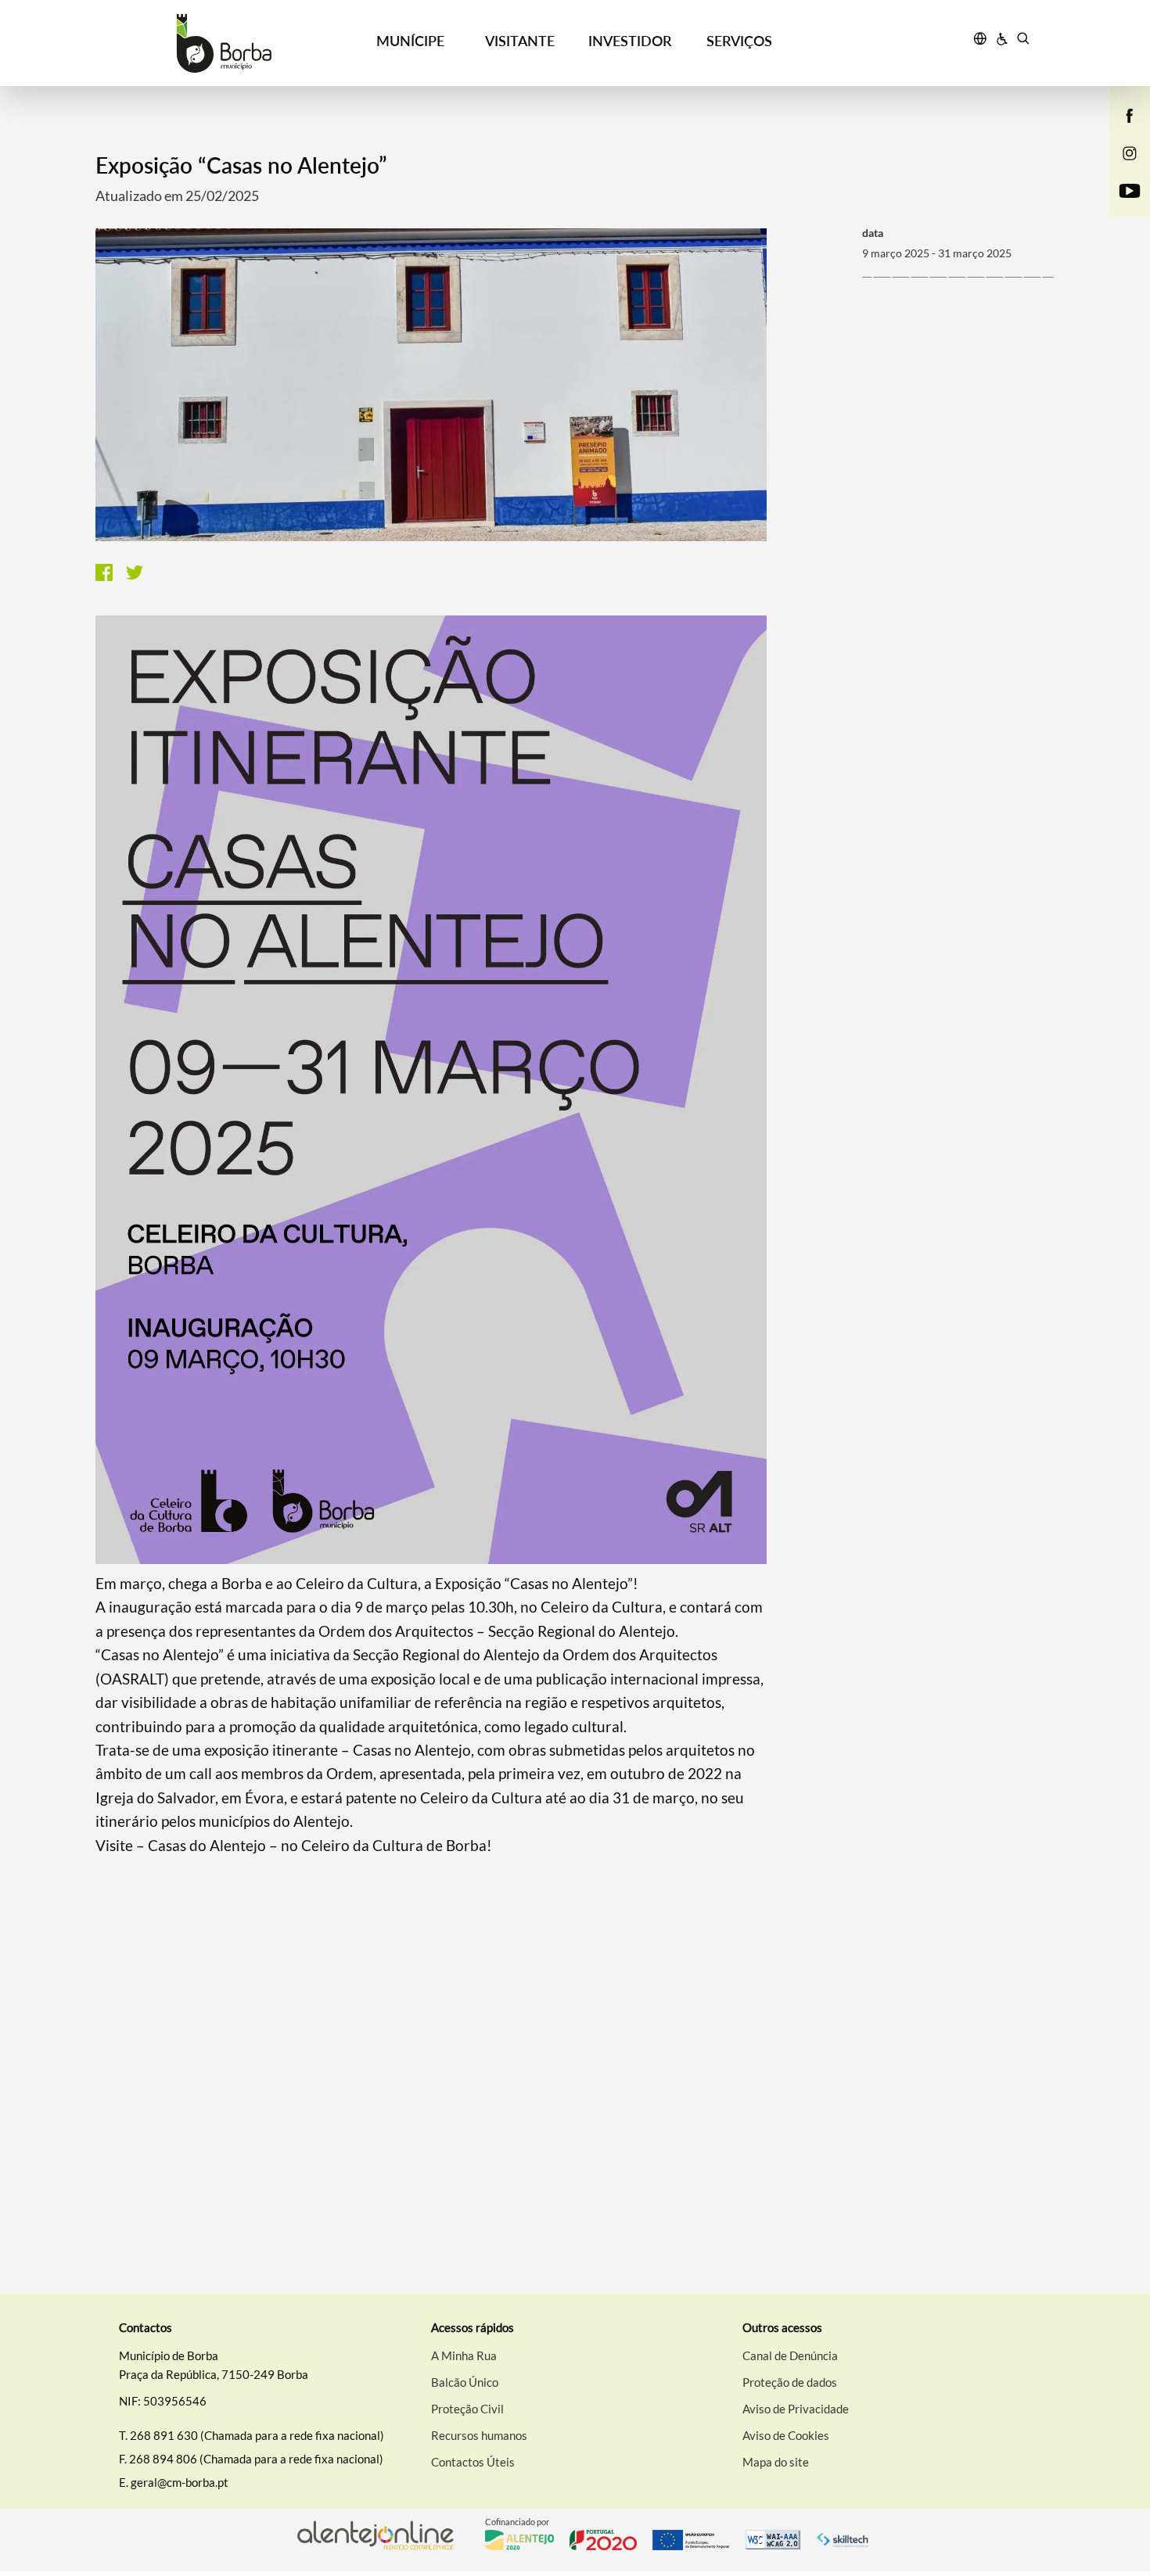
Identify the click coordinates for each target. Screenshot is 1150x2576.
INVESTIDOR (630, 41)
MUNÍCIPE (410, 41)
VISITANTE (520, 41)
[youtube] (1130, 189)
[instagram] (1130, 152)
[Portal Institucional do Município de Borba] (224, 43)
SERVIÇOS (739, 41)
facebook (1120, 131)
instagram (1120, 169)
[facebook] (1130, 114)
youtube (1120, 206)
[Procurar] (1023, 41)
